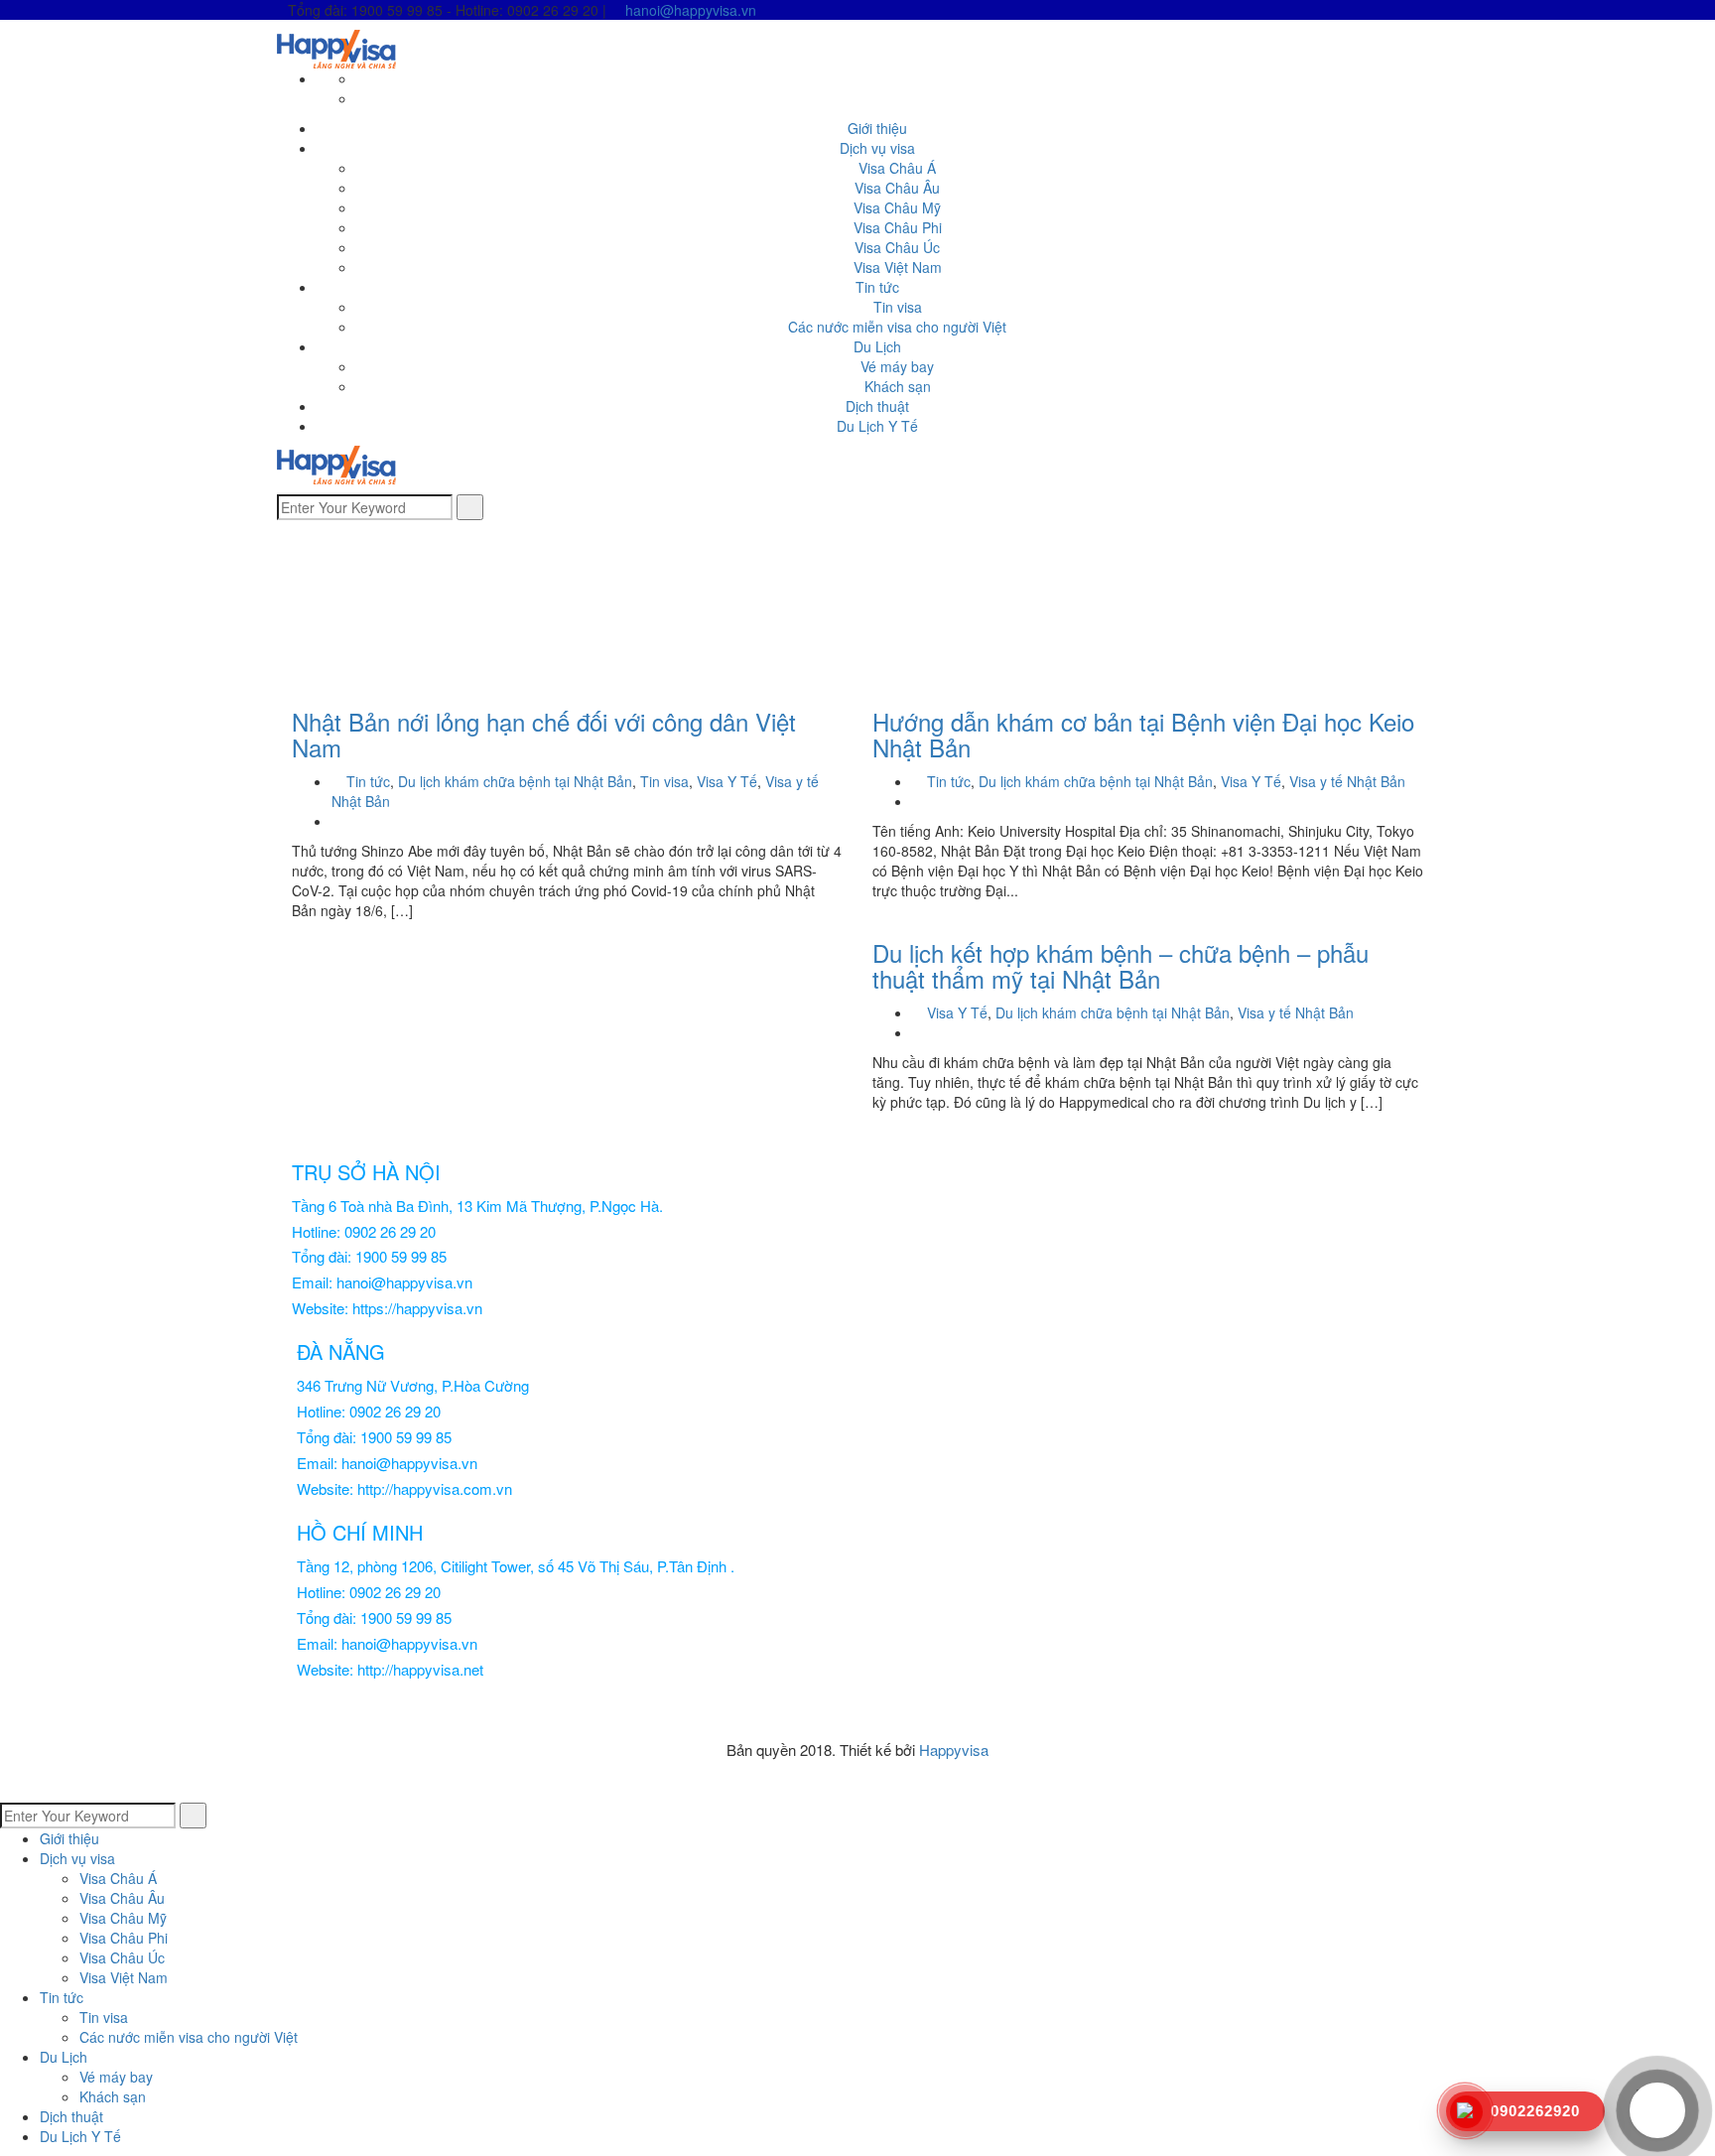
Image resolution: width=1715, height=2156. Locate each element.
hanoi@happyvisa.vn (691, 10)
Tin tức (368, 781)
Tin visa (664, 781)
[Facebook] (362, 78)
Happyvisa (954, 1750)
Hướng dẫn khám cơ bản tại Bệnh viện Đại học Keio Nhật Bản (1143, 734)
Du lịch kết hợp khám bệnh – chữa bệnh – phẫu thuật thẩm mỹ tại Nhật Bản (1121, 965)
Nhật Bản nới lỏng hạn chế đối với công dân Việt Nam (544, 734)
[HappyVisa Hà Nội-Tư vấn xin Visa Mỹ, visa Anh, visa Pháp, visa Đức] (336, 47)
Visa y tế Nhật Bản (1347, 781)
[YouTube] (362, 98)
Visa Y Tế (727, 781)
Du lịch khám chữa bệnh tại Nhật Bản (515, 781)
